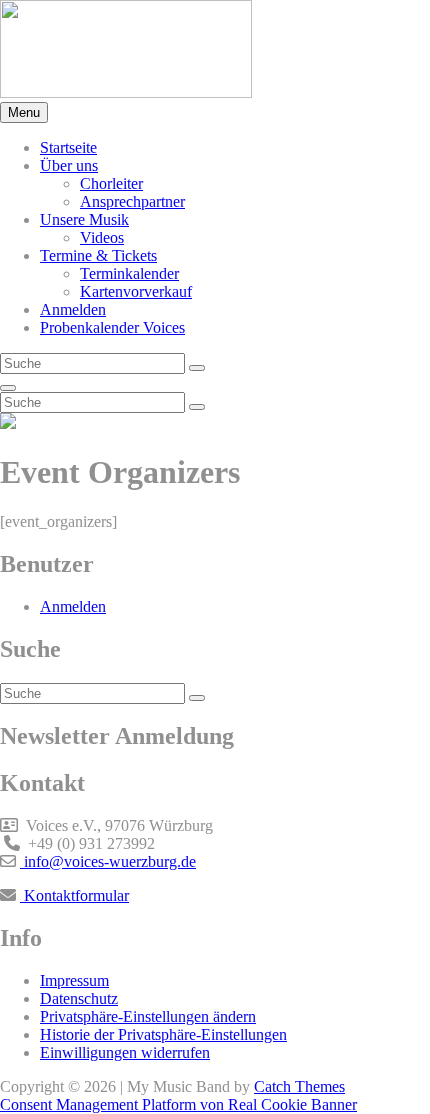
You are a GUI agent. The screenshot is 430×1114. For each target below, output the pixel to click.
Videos (102, 237)
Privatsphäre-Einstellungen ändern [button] (148, 1016)
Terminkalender (129, 273)
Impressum (74, 980)
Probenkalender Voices (112, 327)
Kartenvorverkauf (136, 291)
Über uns (69, 165)
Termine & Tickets (98, 255)
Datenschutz (79, 998)
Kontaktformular (74, 895)
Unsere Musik (84, 219)
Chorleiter (111, 183)
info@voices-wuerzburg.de (108, 861)
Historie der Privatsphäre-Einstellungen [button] (163, 1034)
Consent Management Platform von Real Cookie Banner (178, 1104)
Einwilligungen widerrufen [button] (125, 1052)
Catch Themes (299, 1086)
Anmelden (73, 309)
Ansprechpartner (132, 201)
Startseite (68, 147)
